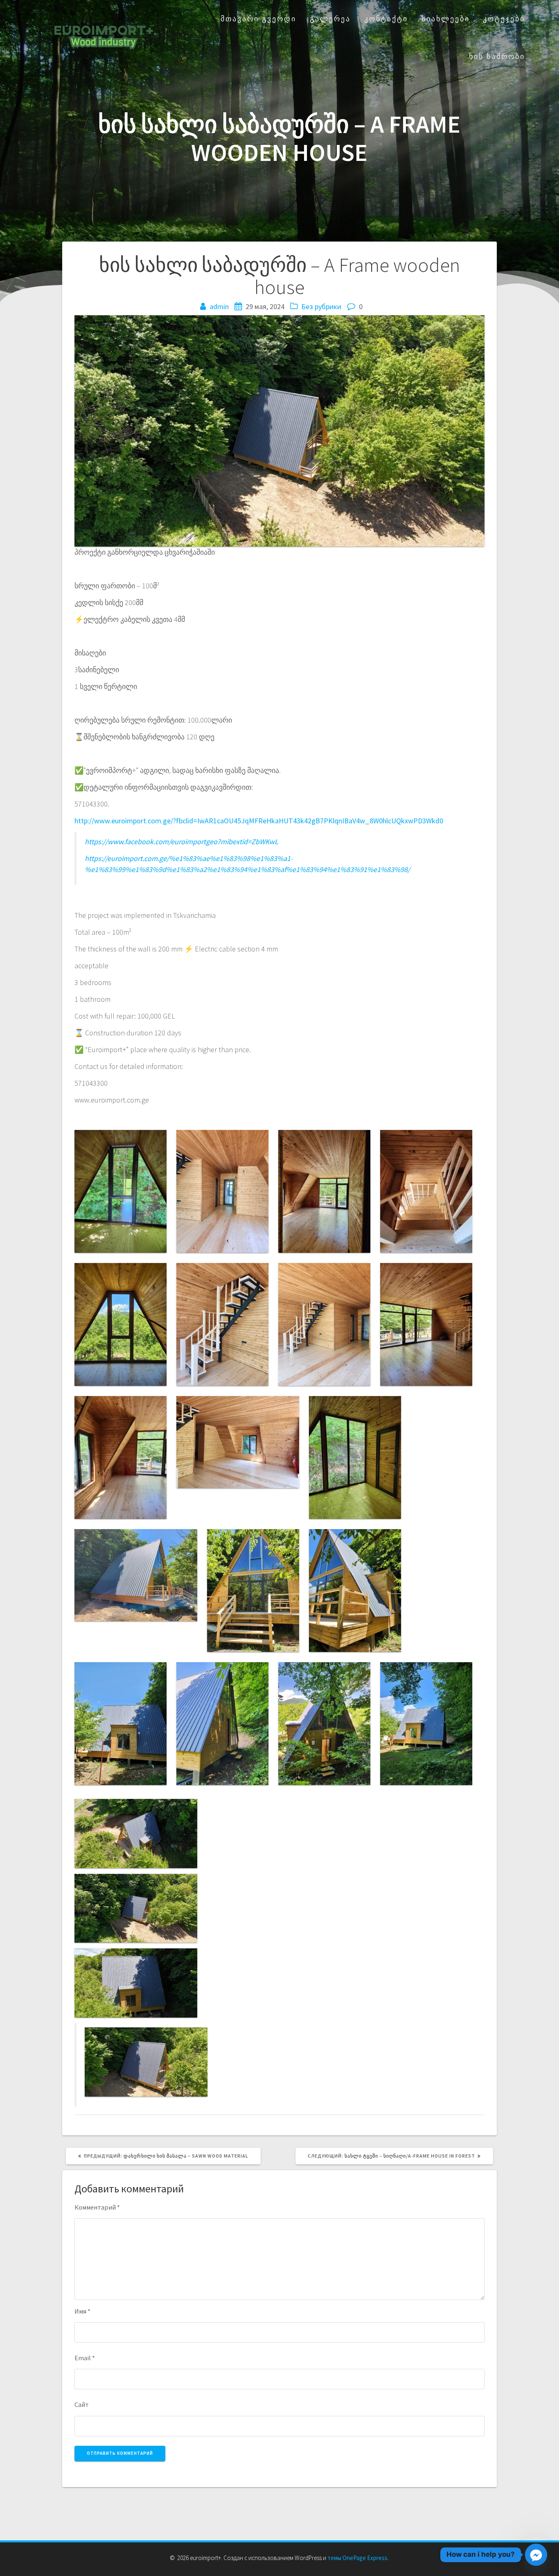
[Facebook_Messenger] (536, 2555)
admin (219, 306)
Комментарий (97, 2207)
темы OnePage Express (357, 2558)
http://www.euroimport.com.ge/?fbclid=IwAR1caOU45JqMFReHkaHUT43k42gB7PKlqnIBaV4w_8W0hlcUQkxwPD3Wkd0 (259, 821)
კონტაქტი (386, 19)
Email (85, 2358)
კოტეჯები (504, 19)
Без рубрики (321, 306)
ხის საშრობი (497, 56)
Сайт (82, 2404)
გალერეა (330, 19)
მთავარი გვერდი (258, 19)
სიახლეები (446, 19)
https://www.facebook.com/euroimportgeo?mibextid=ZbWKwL (181, 842)
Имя (82, 2311)
